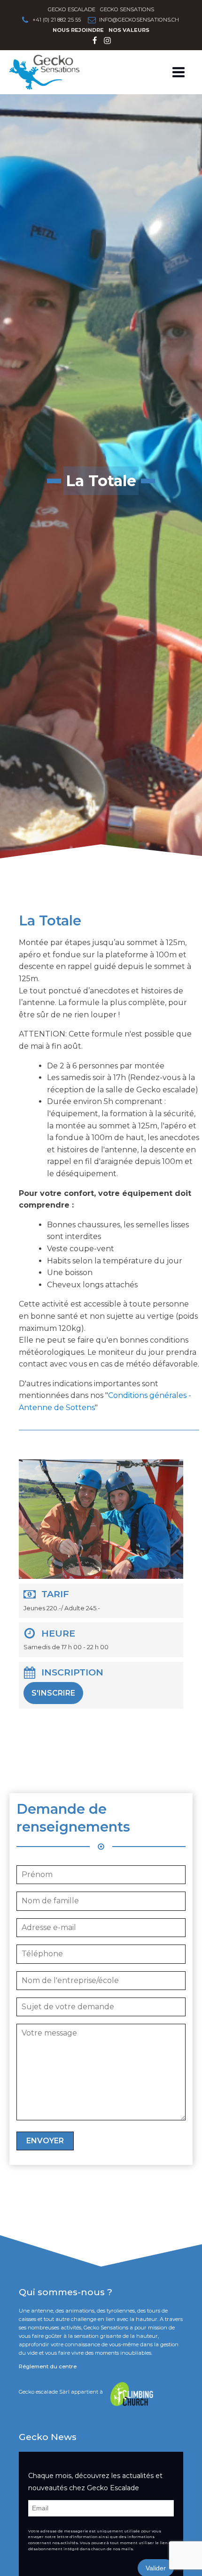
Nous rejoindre (78, 30)
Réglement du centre (48, 2366)
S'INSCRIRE (53, 1693)
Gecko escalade (72, 9)
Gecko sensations (127, 9)
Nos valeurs (129, 30)
